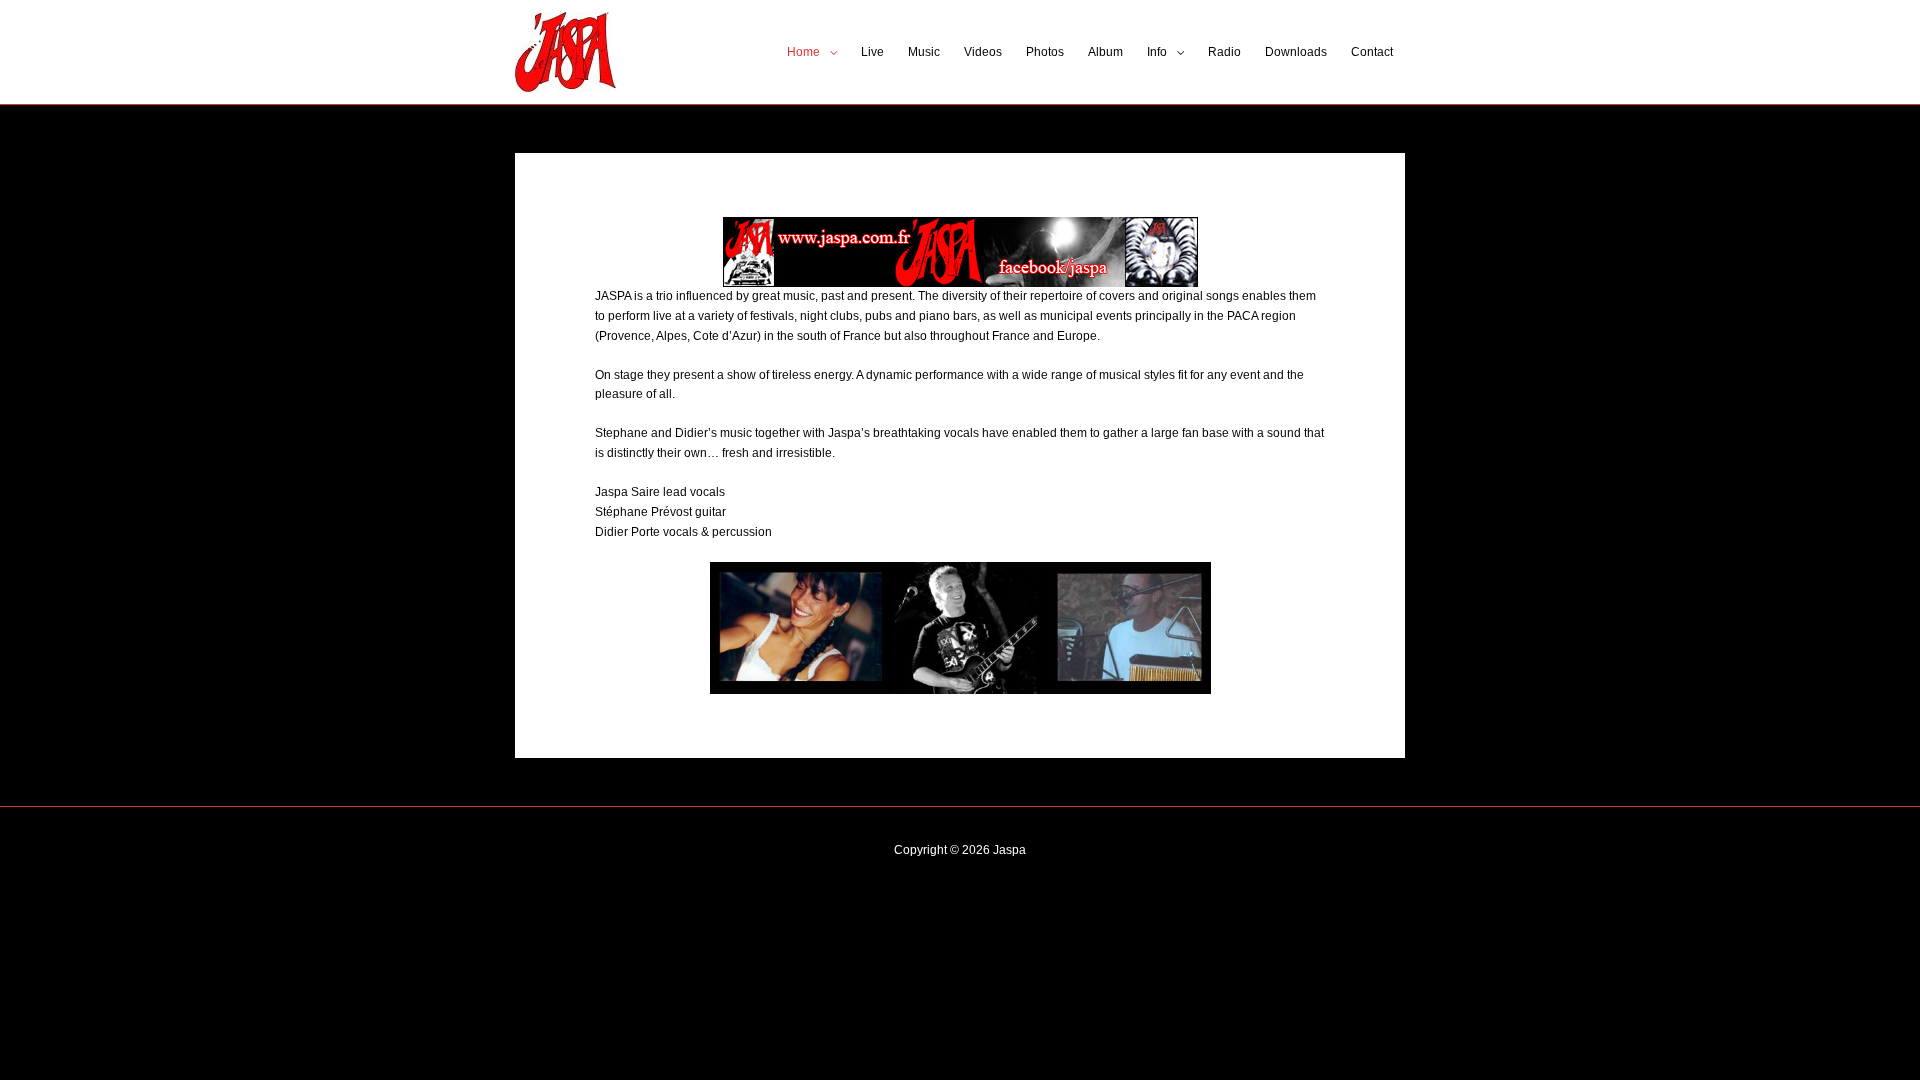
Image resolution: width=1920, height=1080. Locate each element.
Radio (1224, 52)
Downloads (1296, 52)
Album (1105, 52)
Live (872, 52)
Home (803, 52)
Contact (1372, 52)
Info (1157, 52)
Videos (983, 52)
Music (924, 52)
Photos (1045, 52)
